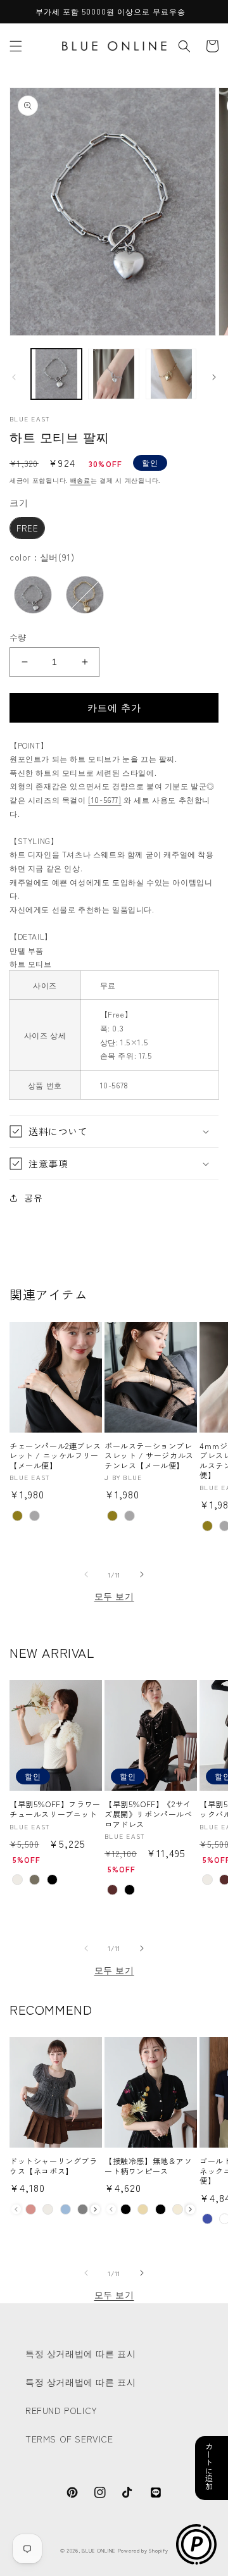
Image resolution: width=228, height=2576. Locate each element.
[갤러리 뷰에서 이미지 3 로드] (171, 374)
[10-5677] (104, 800)
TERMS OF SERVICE (69, 2439)
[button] (16, 46)
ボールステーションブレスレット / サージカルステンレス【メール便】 (149, 1456)
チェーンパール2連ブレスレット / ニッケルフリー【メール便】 (55, 1456)
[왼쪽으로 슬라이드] (14, 377)
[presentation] (95, 2209)
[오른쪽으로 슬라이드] (214, 377)
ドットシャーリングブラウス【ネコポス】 (54, 2166)
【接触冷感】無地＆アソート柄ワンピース (149, 2166)
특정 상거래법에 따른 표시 (80, 2353)
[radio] (27, 528)
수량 (18, 637)
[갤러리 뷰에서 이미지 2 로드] (113, 374)
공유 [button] (33, 1197)
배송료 (80, 480)
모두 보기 (114, 1596)
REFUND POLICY (61, 2410)
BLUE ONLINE (98, 2550)
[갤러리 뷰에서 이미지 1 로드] (56, 374)
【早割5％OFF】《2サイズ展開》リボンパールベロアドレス (149, 1814)
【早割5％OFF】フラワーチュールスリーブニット (55, 1809)
